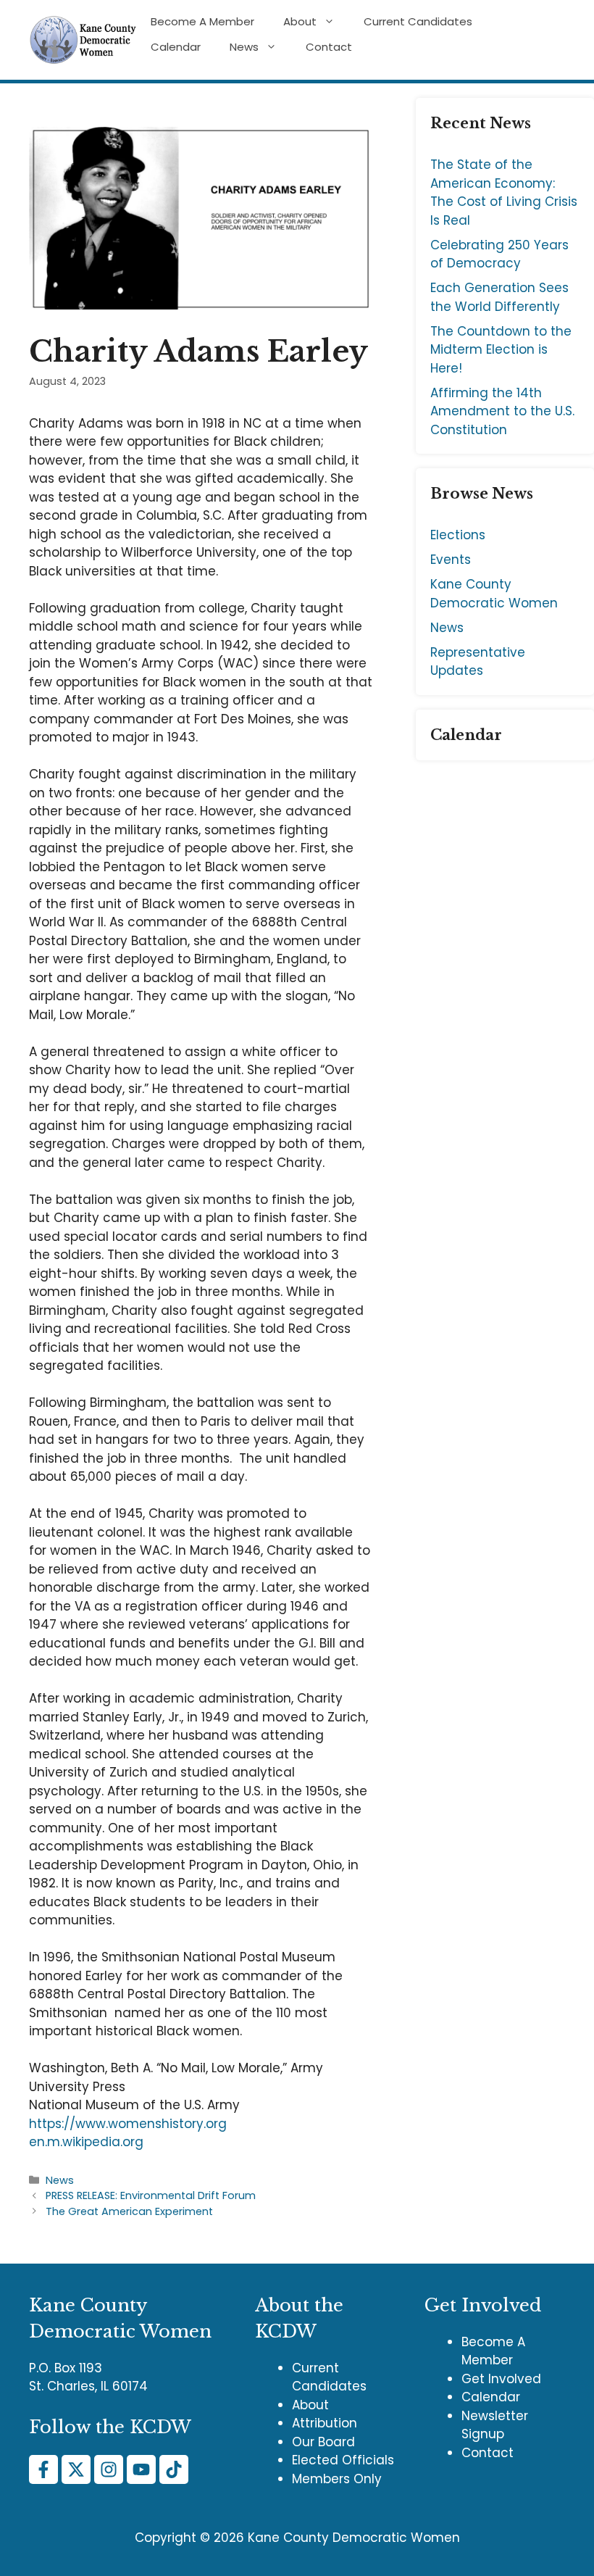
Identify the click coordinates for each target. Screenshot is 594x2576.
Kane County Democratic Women (494, 594)
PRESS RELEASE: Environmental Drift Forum (151, 2195)
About (300, 22)
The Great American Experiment (129, 2211)
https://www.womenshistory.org (128, 2124)
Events (451, 560)
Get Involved (501, 2379)
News (244, 47)
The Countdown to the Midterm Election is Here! (501, 350)
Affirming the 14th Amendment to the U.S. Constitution (502, 411)
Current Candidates (418, 22)
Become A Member (202, 22)
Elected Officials (343, 2460)
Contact (329, 47)
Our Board (323, 2442)
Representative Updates (478, 662)
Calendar (176, 47)
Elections (458, 535)
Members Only (337, 2479)
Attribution (325, 2423)
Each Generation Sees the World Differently (499, 297)
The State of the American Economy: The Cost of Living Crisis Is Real (504, 192)
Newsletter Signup (495, 2425)
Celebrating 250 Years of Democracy (499, 254)
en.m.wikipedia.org (86, 2142)
